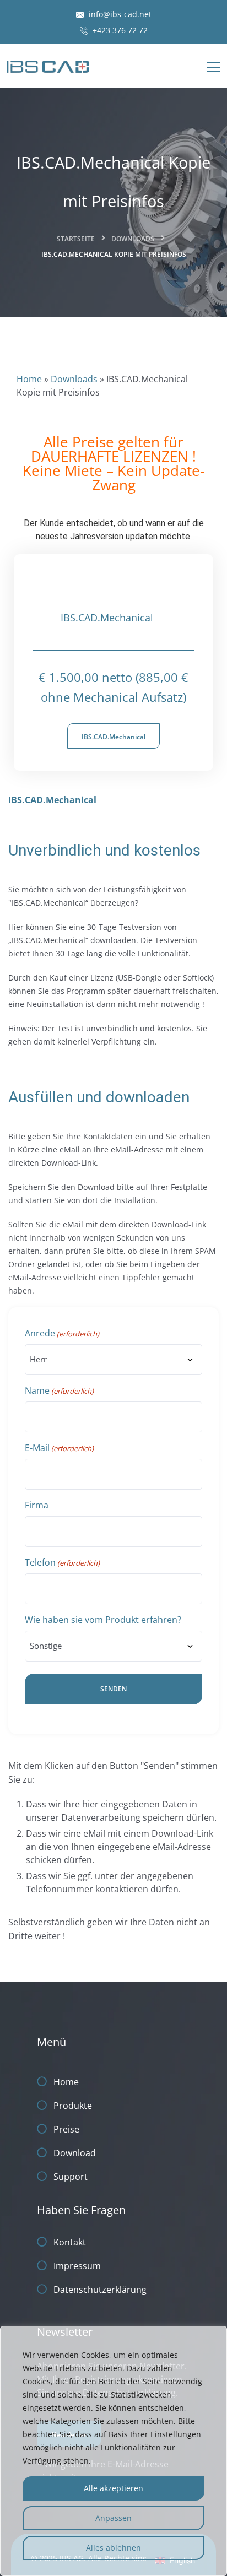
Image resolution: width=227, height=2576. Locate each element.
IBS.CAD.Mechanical (113, 737)
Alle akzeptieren (113, 2488)
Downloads (133, 239)
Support (71, 2177)
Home (29, 379)
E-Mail (59, 1448)
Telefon (62, 1562)
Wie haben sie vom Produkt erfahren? (103, 1620)
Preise (66, 2129)
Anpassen (113, 2518)
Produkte (73, 2106)
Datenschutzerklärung (100, 2290)
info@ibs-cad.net (119, 14)
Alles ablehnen (113, 2548)
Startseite (76, 239)
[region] (113, 2451)
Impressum (77, 2266)
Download (75, 2153)
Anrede (62, 1333)
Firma (37, 1505)
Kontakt (70, 2242)
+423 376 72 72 (119, 30)
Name (59, 1390)
